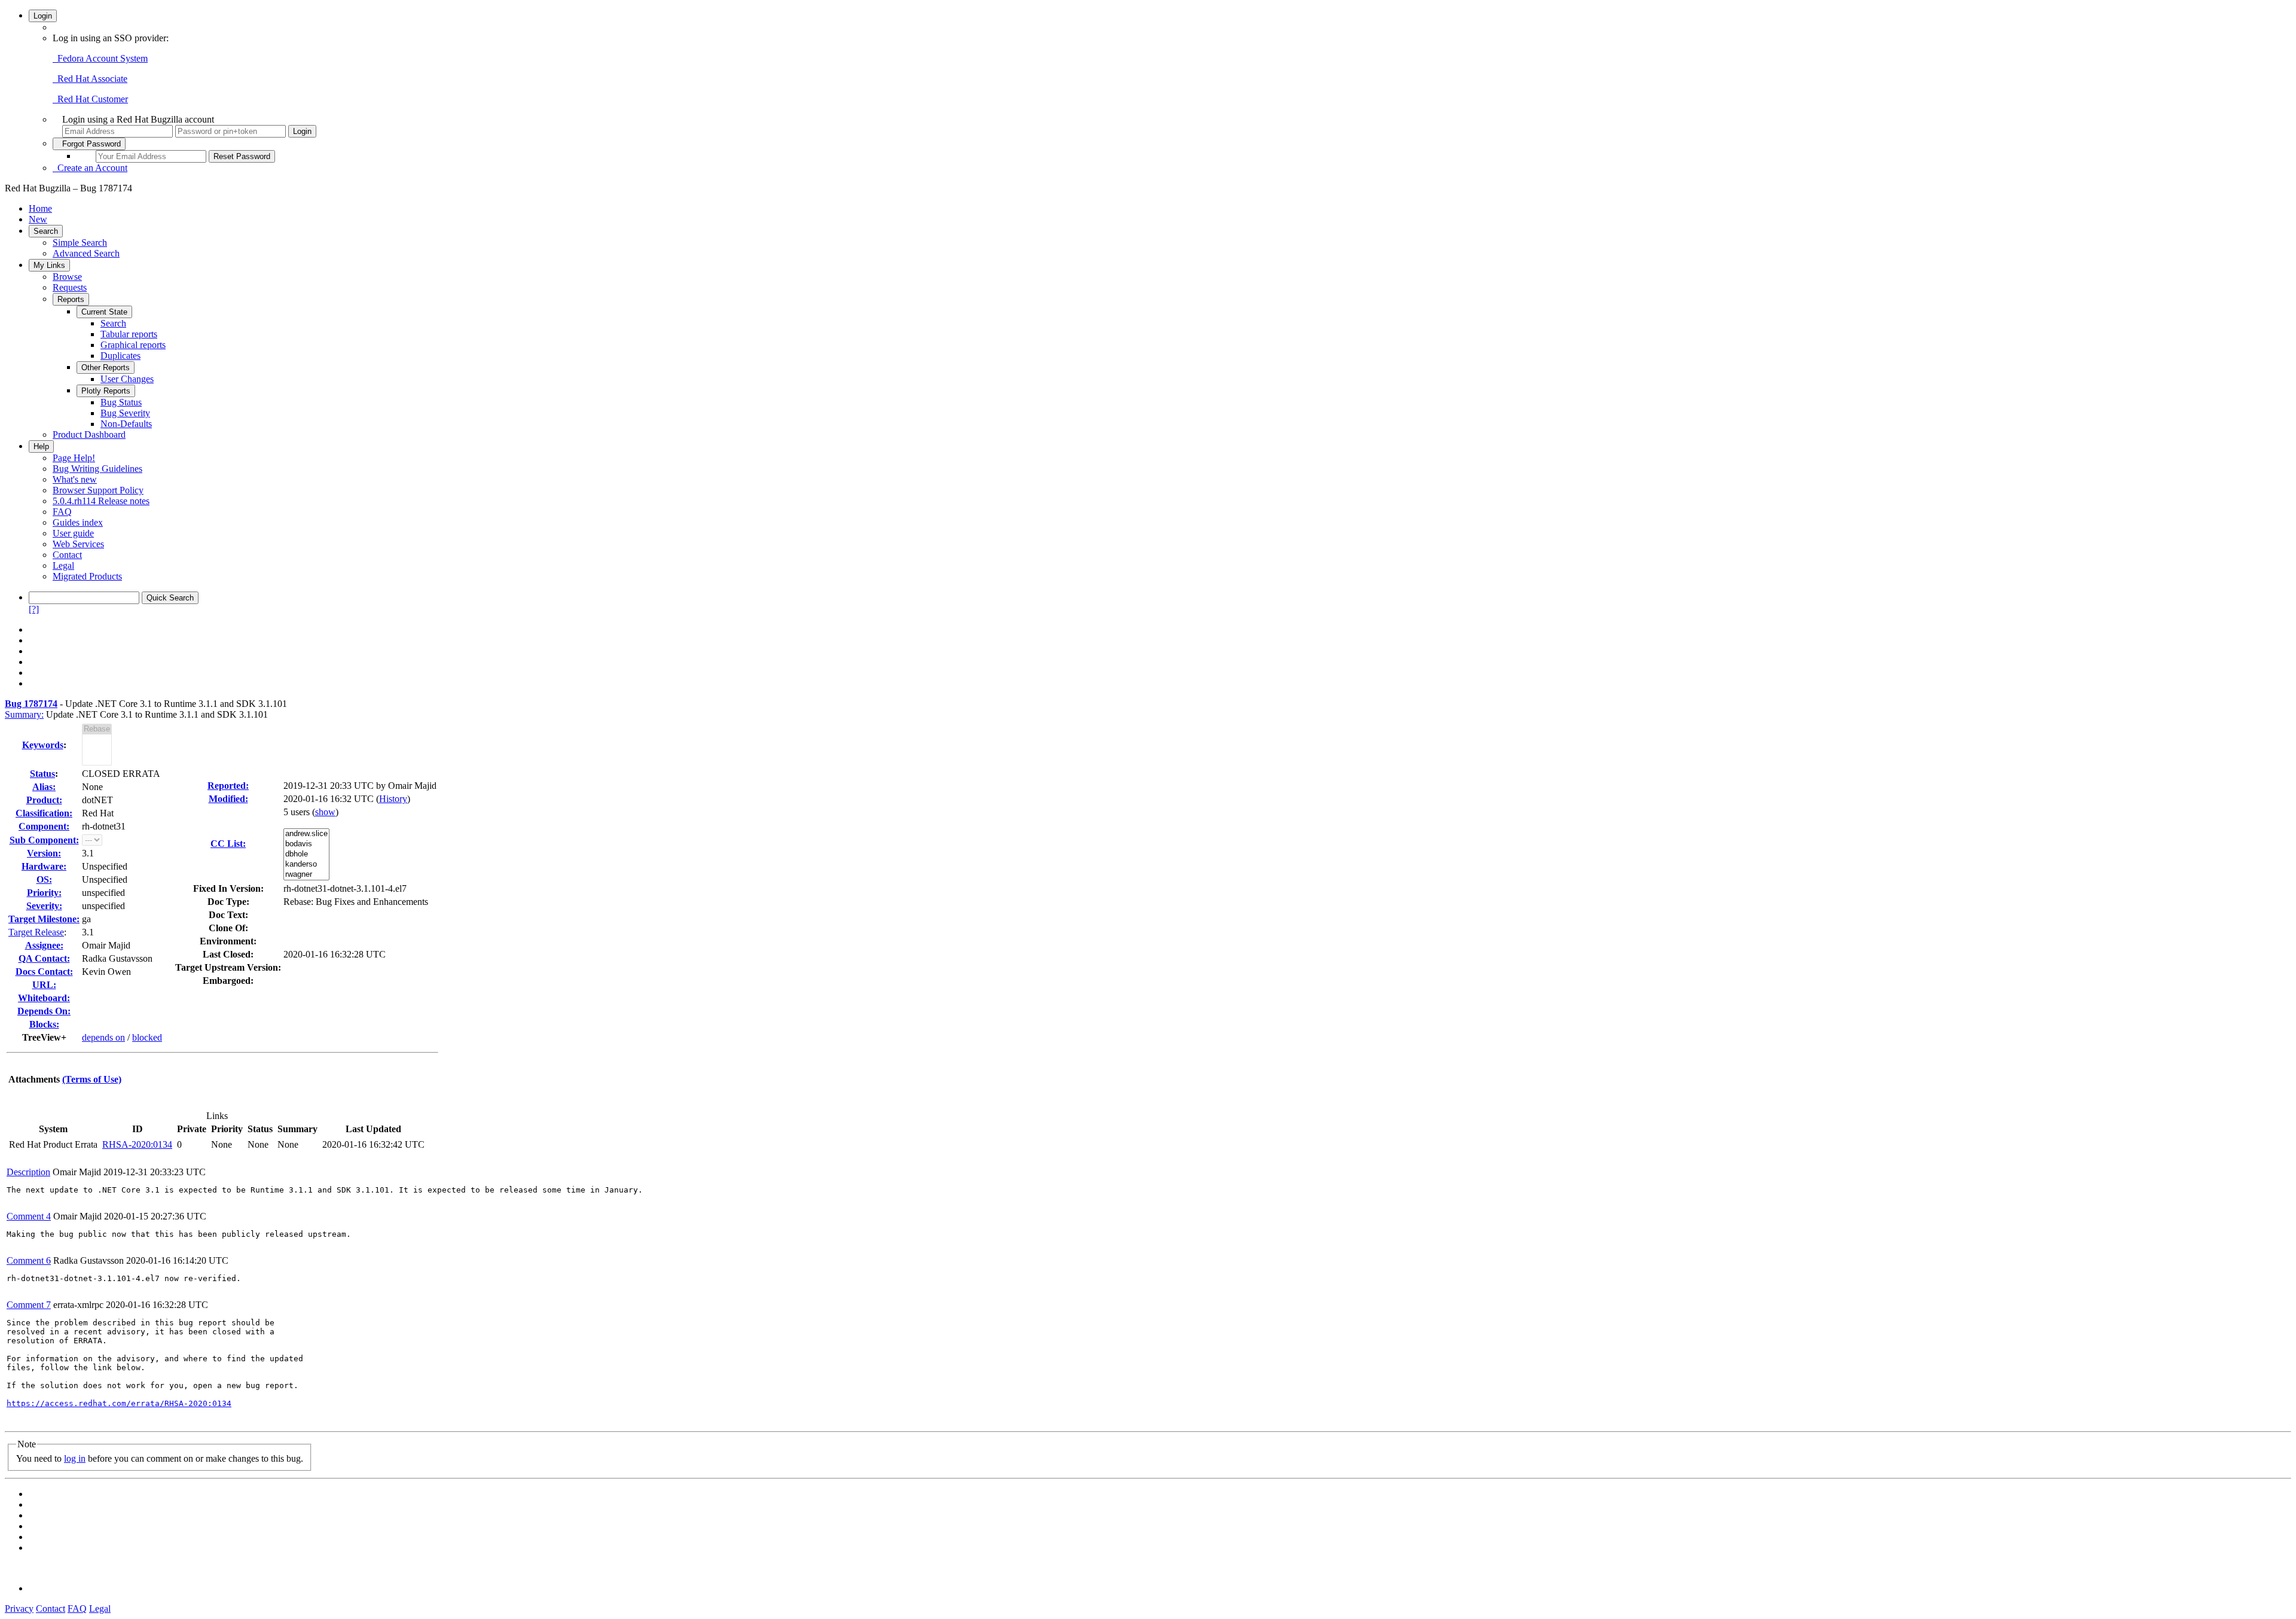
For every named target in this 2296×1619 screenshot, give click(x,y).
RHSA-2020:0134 (137, 1144)
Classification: (44, 813)
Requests (70, 287)
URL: (44, 985)
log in (75, 1458)
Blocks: (44, 1024)
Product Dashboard (89, 435)
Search (46, 231)
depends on (103, 1037)
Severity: (44, 906)
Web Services (78, 544)
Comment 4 (29, 1216)
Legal (63, 565)
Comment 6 (29, 1260)
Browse (67, 277)
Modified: (228, 799)
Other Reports (106, 368)
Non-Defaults (126, 424)
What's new (75, 479)
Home (40, 208)
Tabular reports (129, 334)
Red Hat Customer (90, 99)
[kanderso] (306, 865)
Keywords (43, 745)
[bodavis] (306, 844)
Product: (44, 800)
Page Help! (74, 458)
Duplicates (120, 356)
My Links (49, 265)
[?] (34, 609)
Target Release (36, 932)
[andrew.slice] (306, 834)
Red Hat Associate (90, 79)
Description (28, 1172)
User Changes (127, 379)
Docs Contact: (44, 972)
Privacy (19, 1609)
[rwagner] (306, 875)
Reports (71, 299)
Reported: (228, 786)
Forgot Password (89, 144)
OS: (44, 879)
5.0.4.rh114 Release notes (101, 501)
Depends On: (44, 1011)
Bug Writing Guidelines (97, 469)
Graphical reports (133, 345)
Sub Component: (44, 840)
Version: (44, 853)
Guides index (78, 522)
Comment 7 (29, 1305)
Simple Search (80, 243)
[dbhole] (306, 854)
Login (43, 16)
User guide (73, 533)
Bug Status (121, 402)
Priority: (44, 893)
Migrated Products (87, 576)
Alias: (44, 787)
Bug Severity (125, 413)
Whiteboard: (44, 998)
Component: (44, 826)
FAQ (62, 512)
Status (42, 774)
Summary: (24, 714)
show (325, 812)
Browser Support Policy (98, 490)
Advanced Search (86, 253)
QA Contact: (44, 958)
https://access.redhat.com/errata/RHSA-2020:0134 (119, 1403)
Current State (104, 312)
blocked (147, 1037)
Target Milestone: (44, 919)
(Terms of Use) (92, 1079)
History (393, 799)
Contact (67, 555)
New (38, 219)
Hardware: (44, 866)
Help (41, 446)
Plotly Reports (106, 391)
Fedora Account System (100, 58)
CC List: (228, 844)
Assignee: (44, 945)
